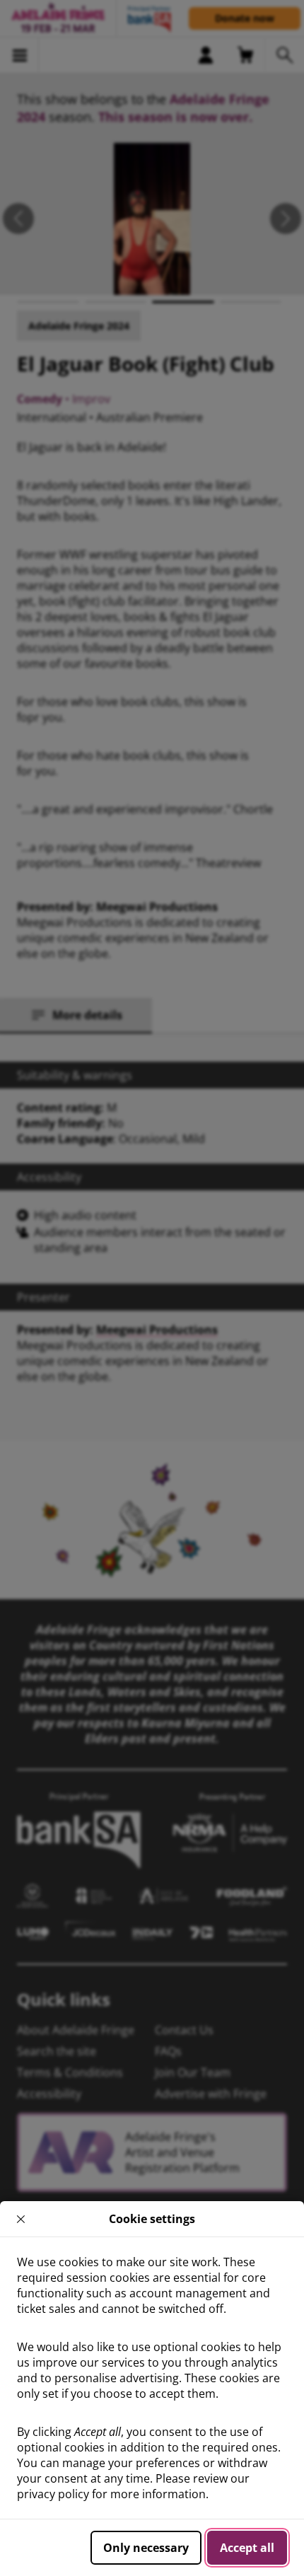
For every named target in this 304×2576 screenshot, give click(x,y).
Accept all (247, 2548)
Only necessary (146, 2548)
